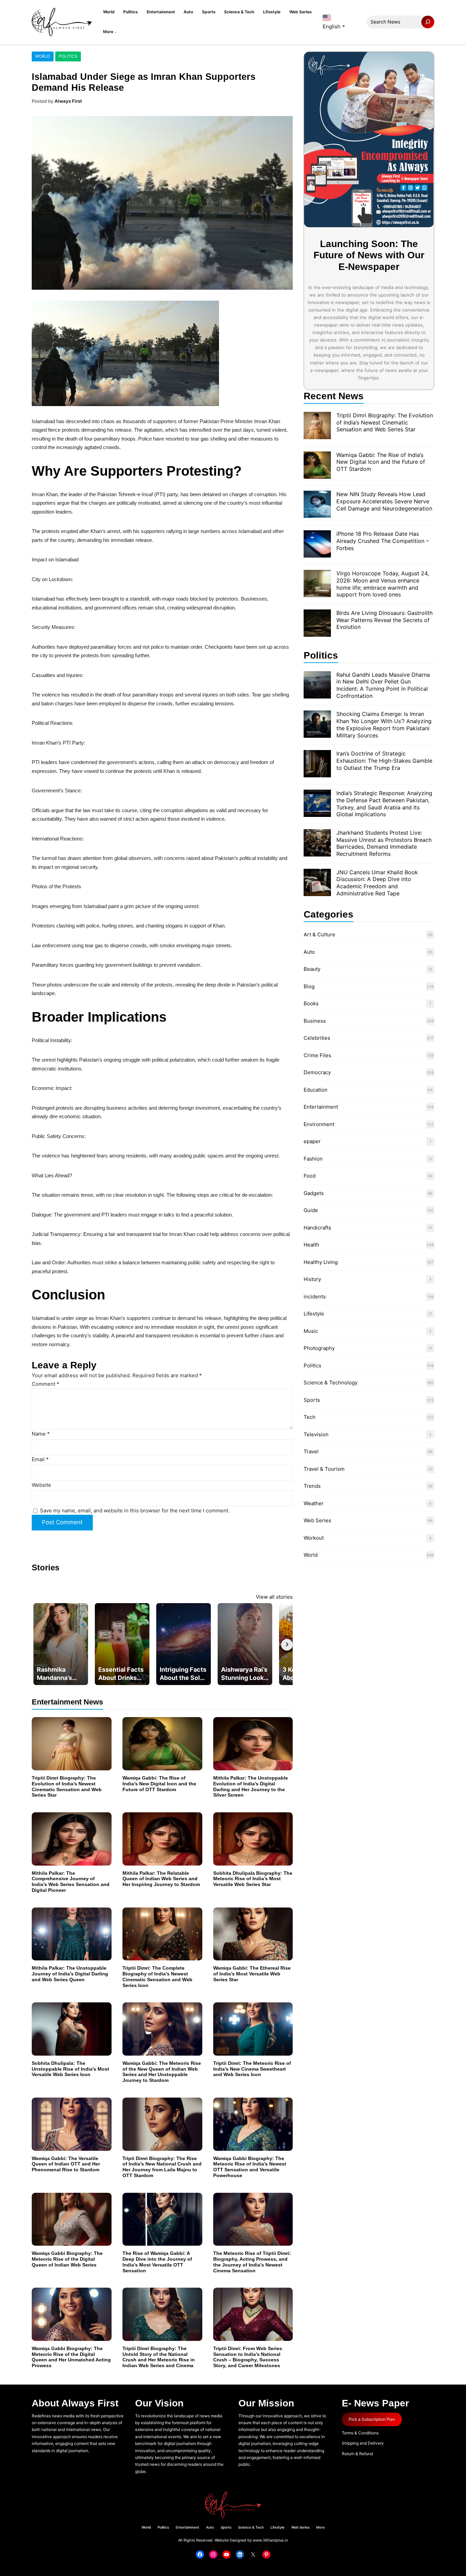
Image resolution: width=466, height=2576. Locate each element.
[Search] (428, 22)
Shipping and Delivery (363, 2443)
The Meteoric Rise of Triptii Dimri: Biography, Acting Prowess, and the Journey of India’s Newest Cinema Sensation (252, 2262)
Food (310, 1176)
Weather (314, 1503)
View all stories (274, 1597)
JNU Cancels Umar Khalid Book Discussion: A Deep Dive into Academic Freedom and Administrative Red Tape (377, 883)
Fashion (313, 1159)
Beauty (312, 969)
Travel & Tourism (324, 1469)
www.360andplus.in (270, 2540)
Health (311, 1245)
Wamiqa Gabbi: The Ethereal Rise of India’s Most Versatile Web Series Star (252, 1974)
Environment (319, 1124)
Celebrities (317, 1038)
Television (316, 1434)
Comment (46, 1384)
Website (41, 1485)
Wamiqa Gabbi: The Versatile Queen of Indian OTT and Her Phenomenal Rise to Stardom (66, 2164)
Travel (311, 1451)
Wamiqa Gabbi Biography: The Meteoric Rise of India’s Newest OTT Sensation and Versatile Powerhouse (250, 2167)
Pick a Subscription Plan (372, 2419)
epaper (312, 1141)
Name (41, 1434)
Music (311, 1331)
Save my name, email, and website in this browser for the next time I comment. (135, 1510)
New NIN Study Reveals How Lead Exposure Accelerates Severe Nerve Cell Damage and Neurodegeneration (384, 501)
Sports (312, 1400)
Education (316, 1090)
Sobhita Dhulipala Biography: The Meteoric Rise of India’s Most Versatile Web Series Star (253, 1879)
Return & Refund (357, 2454)
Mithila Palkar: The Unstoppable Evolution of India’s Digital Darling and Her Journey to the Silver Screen (251, 1786)
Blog (309, 986)
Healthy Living (321, 1262)
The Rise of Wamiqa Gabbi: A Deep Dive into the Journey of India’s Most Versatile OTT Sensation (157, 2262)
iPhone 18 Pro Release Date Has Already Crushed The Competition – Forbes (383, 541)
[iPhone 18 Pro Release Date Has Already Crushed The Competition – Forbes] (317, 545)
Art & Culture (319, 934)
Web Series (317, 1520)
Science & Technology (331, 1383)
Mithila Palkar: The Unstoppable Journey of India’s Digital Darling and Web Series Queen (70, 1974)
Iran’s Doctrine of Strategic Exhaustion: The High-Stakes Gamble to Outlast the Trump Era (384, 761)
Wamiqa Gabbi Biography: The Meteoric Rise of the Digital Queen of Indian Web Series (67, 2259)
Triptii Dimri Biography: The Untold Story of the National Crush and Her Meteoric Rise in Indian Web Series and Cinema (159, 2357)
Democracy (317, 1072)
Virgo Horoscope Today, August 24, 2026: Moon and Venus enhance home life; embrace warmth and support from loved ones (383, 584)
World (43, 56)
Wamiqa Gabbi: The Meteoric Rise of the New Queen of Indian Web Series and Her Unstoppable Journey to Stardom (162, 2072)
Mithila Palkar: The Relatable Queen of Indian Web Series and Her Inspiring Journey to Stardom (161, 1879)
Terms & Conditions (360, 2433)
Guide (311, 1210)
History (312, 1279)
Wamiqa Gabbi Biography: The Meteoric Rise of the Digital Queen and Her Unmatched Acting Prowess (71, 2357)
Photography (319, 1348)
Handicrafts (317, 1228)
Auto (309, 952)
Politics (68, 56)
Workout (314, 1538)
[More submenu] (115, 32)
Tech (310, 1417)
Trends (312, 1486)
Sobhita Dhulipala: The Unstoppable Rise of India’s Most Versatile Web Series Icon (70, 2069)
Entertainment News (67, 1702)
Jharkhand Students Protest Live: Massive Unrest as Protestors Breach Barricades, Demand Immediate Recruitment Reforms (384, 843)
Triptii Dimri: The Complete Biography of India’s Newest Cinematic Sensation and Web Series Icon (157, 1976)
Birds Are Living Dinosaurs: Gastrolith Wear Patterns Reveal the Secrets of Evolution (384, 620)
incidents (315, 1297)
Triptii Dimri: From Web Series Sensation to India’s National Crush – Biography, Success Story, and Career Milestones (248, 2357)
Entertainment (321, 1107)
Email (40, 1459)
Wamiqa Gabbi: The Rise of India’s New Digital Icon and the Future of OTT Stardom (159, 1784)
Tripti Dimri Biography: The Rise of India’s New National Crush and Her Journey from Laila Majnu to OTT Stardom (162, 2167)
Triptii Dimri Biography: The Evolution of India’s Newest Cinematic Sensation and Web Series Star (67, 1786)
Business (315, 1021)
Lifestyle (314, 1314)
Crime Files (317, 1055)
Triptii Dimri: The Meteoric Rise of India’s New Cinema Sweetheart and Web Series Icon (252, 2069)
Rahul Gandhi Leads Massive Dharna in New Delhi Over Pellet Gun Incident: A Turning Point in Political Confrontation (383, 685)
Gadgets (314, 1193)
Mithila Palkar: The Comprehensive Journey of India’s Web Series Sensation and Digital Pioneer (71, 1882)
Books (311, 1003)
